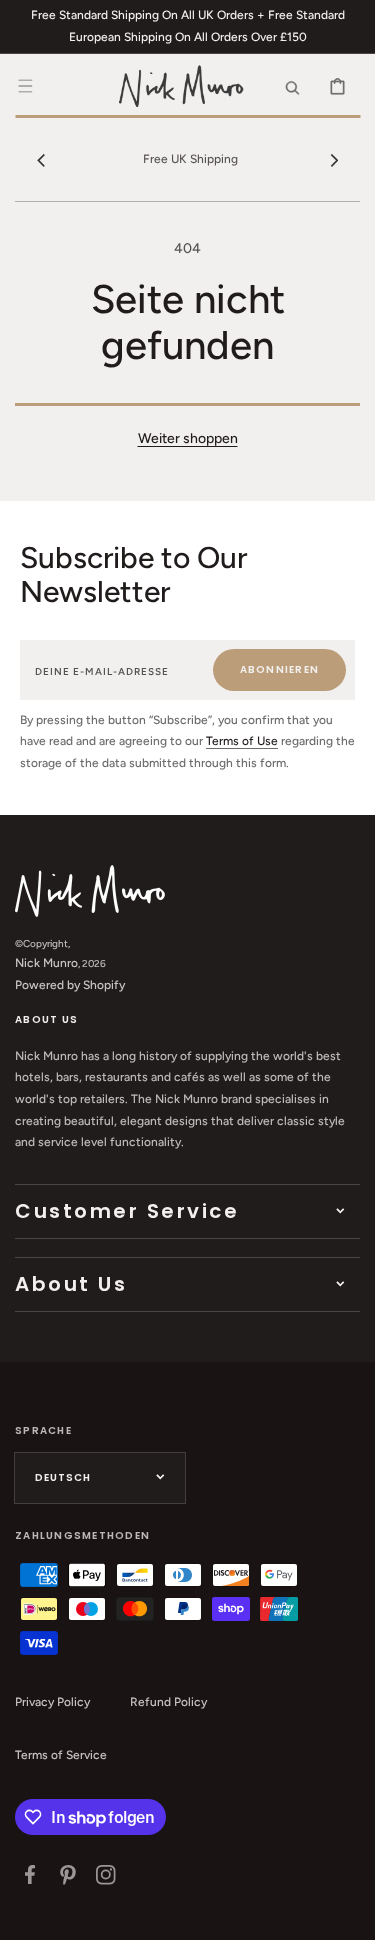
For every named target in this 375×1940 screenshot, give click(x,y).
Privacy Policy (52, 1702)
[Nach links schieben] (41, 160)
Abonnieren (280, 669)
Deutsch (63, 1477)
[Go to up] (349, 1914)
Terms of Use (242, 741)
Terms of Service (61, 1755)
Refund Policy (168, 1702)
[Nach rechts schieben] (334, 160)
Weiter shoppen (188, 438)
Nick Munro (46, 963)
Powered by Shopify (70, 985)
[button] (25, 86)
